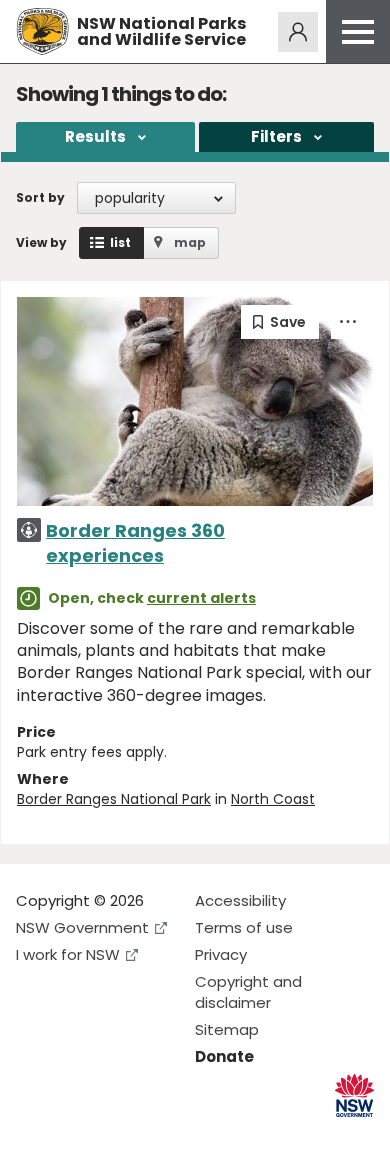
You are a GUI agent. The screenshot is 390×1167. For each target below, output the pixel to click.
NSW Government (82, 927)
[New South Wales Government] (354, 1095)
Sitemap (227, 1029)
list (120, 242)
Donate (224, 1056)
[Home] (42, 31)
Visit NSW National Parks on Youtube (120, 1135)
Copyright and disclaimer (248, 992)
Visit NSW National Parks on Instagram (77, 1135)
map (190, 242)
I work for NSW (68, 954)
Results (95, 136)
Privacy (221, 954)
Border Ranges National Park (114, 799)
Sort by (40, 197)
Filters (276, 136)
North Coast (273, 799)
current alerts (201, 598)
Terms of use (244, 927)
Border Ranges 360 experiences (135, 543)
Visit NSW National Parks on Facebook (34, 1135)
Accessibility (240, 900)
